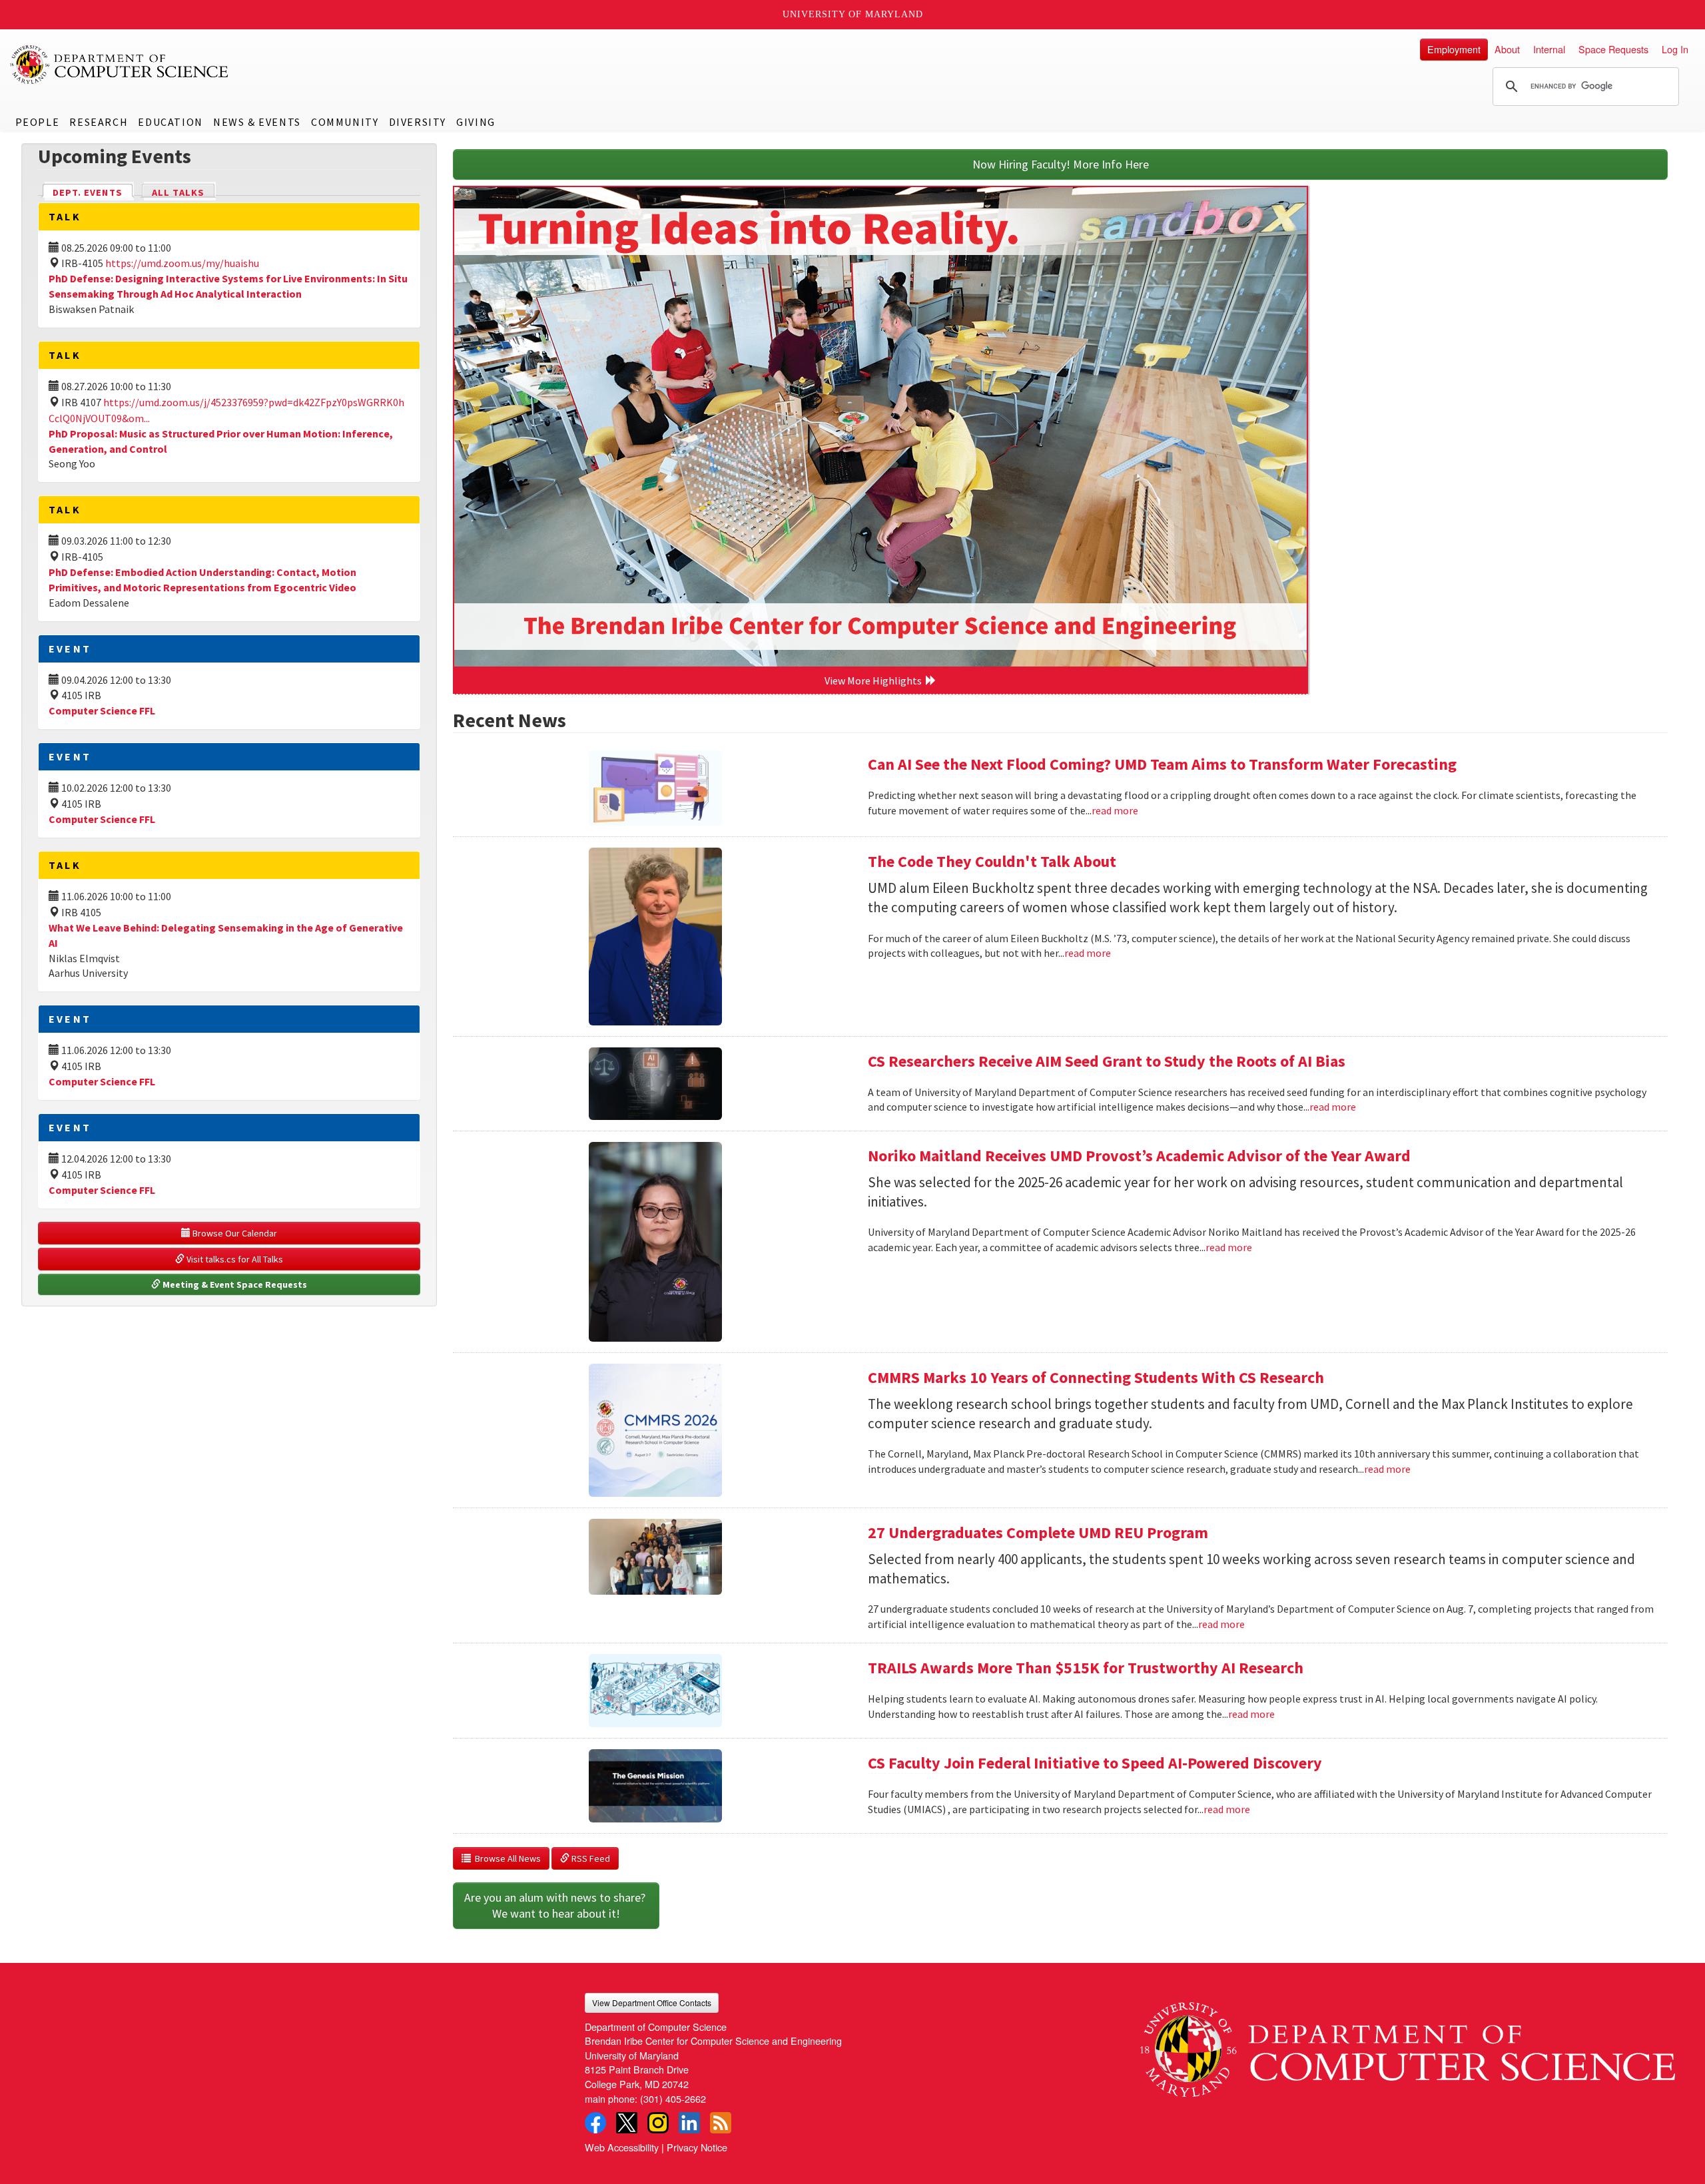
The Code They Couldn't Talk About (992, 861)
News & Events (257, 122)
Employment (1454, 49)
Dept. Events (93, 192)
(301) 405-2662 (673, 2098)
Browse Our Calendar (234, 1233)
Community (345, 122)
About (1507, 49)
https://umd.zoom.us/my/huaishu (182, 263)
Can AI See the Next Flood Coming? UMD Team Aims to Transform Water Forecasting (1162, 764)
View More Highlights (875, 681)
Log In (1675, 49)
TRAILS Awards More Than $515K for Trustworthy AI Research (1086, 1668)
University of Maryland (853, 14)
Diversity (418, 122)
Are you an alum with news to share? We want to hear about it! (556, 1905)
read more (1115, 810)
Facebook (595, 2123)
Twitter (627, 2123)
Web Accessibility (622, 2147)
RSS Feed (590, 1858)
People (38, 122)
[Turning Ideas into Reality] (880, 427)
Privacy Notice (697, 2147)
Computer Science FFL (102, 710)
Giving (476, 122)
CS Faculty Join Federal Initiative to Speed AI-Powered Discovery (1095, 1763)
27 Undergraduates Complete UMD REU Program (1038, 1532)
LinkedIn (689, 2123)
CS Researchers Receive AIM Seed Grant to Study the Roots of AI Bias (1107, 1061)
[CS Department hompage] (1408, 2045)
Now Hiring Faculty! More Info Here (1061, 164)
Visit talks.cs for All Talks (234, 1259)
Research (99, 122)
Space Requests (1613, 49)
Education (170, 122)
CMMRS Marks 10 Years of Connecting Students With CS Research (1096, 1377)
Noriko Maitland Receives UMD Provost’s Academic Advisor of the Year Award (1139, 1156)
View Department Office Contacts (652, 2003)
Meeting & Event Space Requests (234, 1284)
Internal (1549, 49)
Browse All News (506, 1858)
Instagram (658, 2123)
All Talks (178, 192)
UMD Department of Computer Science (120, 65)
